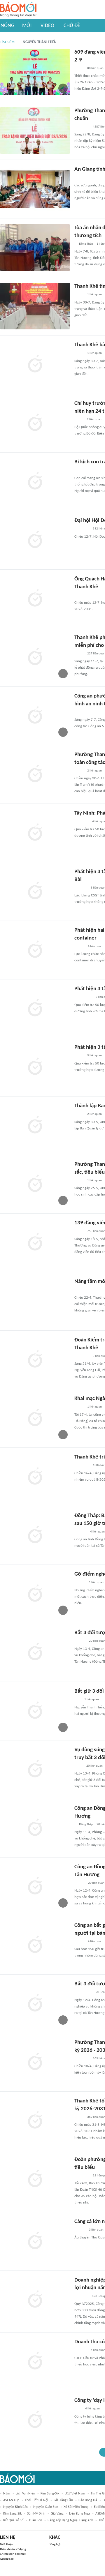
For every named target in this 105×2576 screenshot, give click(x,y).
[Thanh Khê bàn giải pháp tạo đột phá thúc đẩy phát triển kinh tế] (35, 365)
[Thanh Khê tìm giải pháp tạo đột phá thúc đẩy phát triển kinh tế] (35, 306)
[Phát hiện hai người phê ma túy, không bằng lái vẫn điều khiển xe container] (35, 950)
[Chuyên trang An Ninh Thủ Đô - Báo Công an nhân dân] (78, 1700)
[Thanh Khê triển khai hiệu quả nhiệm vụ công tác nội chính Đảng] (35, 1477)
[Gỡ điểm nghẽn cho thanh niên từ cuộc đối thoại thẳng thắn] (35, 1594)
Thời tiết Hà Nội (36, 2500)
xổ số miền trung (76, 2507)
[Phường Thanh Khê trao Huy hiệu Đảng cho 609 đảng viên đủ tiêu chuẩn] (35, 130)
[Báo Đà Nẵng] (82, 127)
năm (7, 2494)
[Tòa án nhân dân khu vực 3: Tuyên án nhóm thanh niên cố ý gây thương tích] (35, 248)
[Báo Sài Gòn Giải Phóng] (80, 1641)
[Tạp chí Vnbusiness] (81, 2351)
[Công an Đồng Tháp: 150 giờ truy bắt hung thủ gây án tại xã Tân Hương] (35, 1828)
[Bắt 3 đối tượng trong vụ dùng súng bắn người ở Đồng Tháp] (35, 1652)
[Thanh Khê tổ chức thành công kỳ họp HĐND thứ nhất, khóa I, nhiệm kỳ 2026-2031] (35, 2121)
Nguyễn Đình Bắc (15, 2507)
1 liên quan (94, 295)
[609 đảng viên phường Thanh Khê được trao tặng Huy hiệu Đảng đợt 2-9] (35, 72)
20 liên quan (94, 1766)
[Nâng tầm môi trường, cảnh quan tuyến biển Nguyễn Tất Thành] (35, 1301)
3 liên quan (96, 2230)
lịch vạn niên (25, 2494)
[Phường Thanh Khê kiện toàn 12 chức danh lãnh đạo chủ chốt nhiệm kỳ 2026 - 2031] (35, 2062)
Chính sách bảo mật (13, 2554)
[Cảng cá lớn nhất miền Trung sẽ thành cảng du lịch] (35, 2241)
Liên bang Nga (79, 2514)
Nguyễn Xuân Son (46, 2507)
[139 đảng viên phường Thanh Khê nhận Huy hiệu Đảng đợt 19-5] (35, 1243)
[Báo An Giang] (79, 178)
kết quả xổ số (13, 2520)
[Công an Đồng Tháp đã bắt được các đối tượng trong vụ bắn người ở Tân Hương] (35, 1887)
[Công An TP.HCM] (79, 1766)
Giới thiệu (7, 2544)
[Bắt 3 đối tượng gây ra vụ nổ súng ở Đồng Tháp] (35, 2004)
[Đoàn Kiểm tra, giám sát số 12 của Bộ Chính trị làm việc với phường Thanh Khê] (35, 1360)
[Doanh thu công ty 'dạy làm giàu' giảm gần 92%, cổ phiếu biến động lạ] (35, 2362)
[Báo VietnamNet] (79, 947)
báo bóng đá (88, 2500)
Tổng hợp (55, 2544)
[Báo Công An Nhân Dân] (83, 997)
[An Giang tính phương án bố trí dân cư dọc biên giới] (35, 189)
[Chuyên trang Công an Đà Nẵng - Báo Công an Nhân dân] (79, 68)
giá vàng (57, 2514)
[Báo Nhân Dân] (79, 1883)
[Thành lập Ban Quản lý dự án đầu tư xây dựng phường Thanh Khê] (35, 1126)
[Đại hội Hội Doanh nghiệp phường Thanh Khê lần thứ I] (35, 540)
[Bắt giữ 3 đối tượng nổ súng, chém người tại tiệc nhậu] (35, 1711)
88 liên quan (95, 68)
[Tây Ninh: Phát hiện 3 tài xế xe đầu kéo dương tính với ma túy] (35, 833)
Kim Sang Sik (12, 2514)
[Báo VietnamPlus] (82, 822)
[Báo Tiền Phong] (80, 1583)
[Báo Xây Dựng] (81, 888)
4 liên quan (95, 946)
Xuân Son (35, 2520)
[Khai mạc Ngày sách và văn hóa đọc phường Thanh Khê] (35, 1418)
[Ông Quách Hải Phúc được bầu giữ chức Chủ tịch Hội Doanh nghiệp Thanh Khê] (35, 599)
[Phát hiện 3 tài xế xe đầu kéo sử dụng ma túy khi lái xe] (35, 1009)
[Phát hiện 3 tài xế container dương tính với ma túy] (35, 1067)
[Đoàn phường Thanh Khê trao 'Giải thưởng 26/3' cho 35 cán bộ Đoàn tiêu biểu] (35, 2179)
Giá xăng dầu (63, 2500)
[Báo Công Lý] (79, 1056)
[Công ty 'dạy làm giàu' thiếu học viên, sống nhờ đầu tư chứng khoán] (35, 2420)
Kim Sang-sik (50, 2494)
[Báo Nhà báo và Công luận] (81, 2296)
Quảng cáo (7, 2559)
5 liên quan (94, 1056)
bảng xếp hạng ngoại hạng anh (70, 2520)
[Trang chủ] (18, 10)
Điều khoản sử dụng (13, 2549)
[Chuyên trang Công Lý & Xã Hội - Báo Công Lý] (78, 471)
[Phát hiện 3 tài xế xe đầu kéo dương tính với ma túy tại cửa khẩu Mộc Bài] (35, 891)
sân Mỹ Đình (36, 2514)
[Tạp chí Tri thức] (78, 2409)
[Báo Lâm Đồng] (80, 1532)
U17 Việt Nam (75, 2494)
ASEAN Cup (11, 2500)
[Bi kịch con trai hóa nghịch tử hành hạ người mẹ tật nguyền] (35, 482)
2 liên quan (94, 420)
